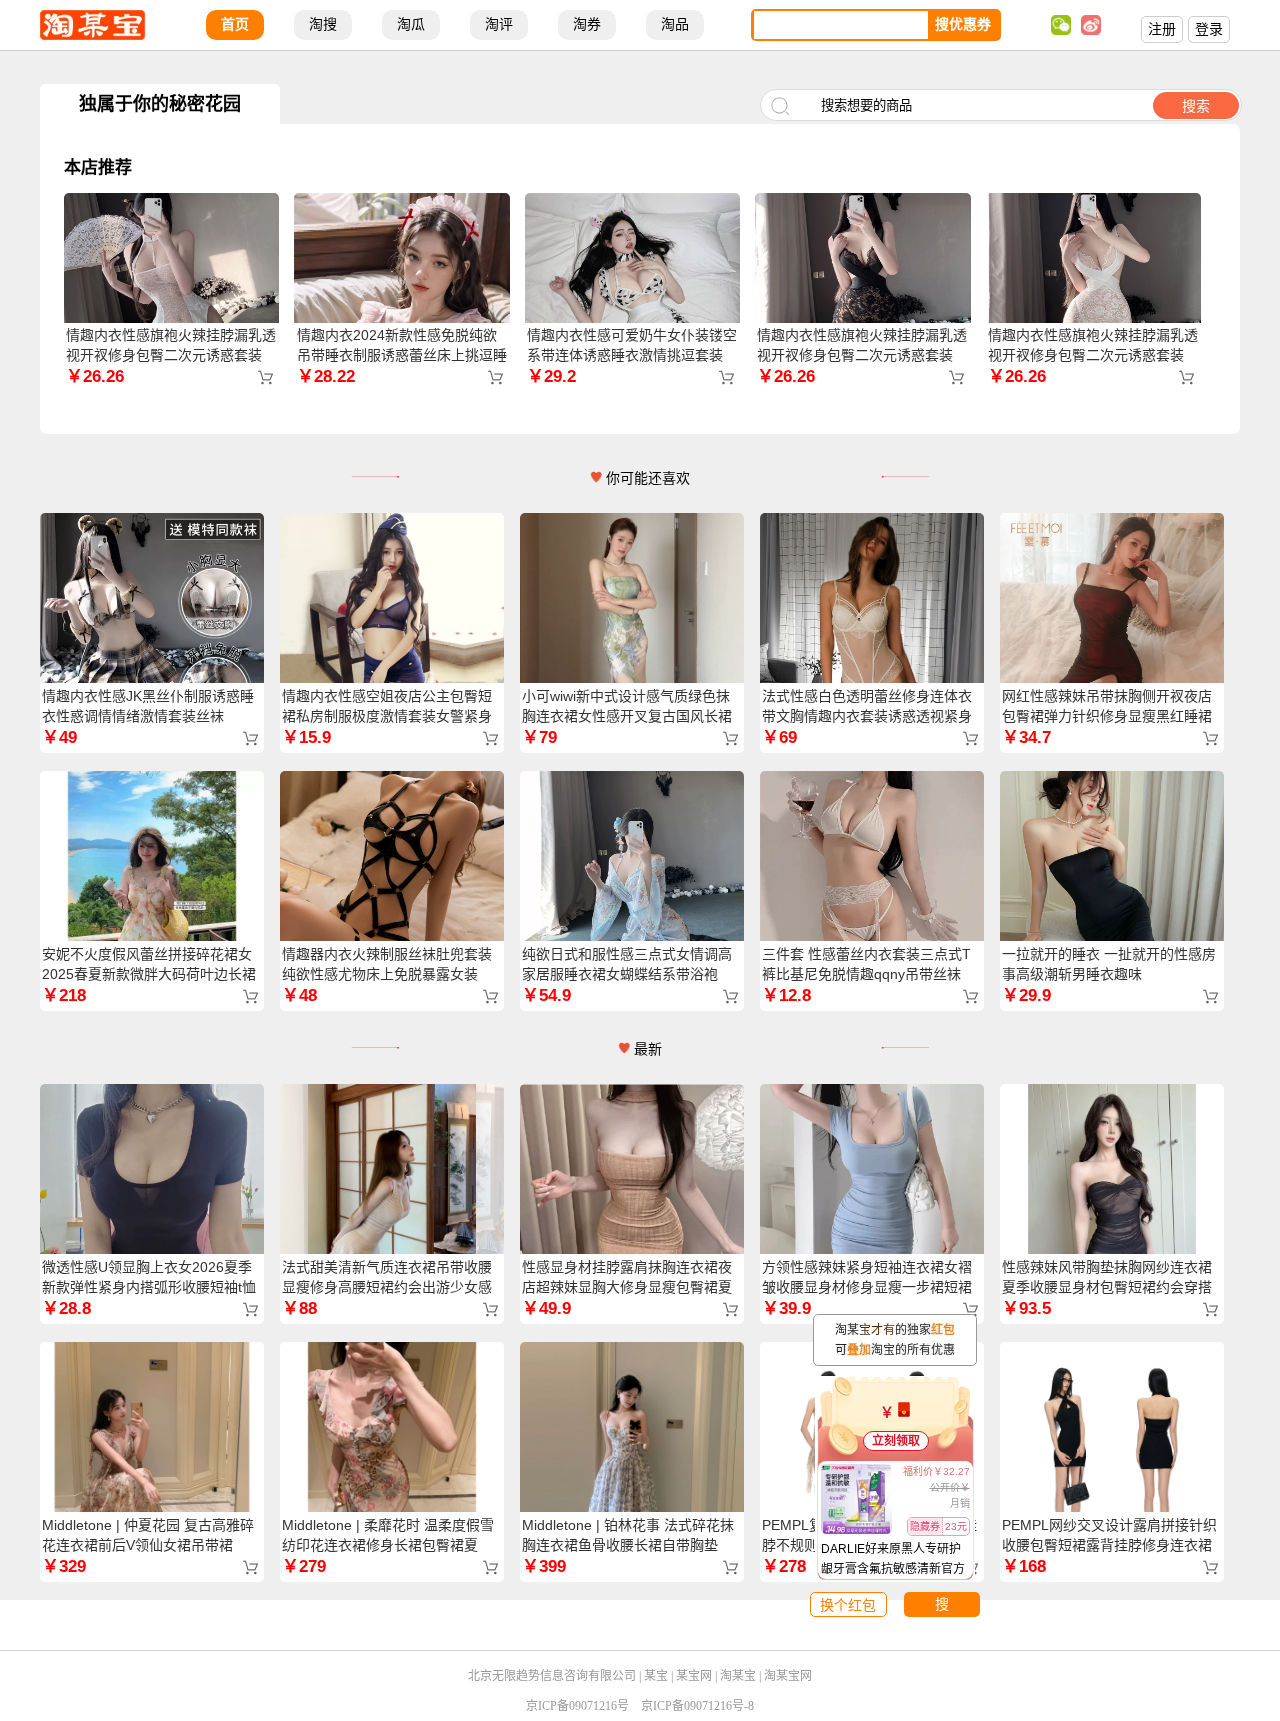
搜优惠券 (963, 24)
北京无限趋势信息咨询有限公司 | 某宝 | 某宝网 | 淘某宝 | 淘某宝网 (640, 1676)
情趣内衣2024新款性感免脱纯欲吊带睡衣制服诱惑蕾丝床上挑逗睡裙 (402, 355)
